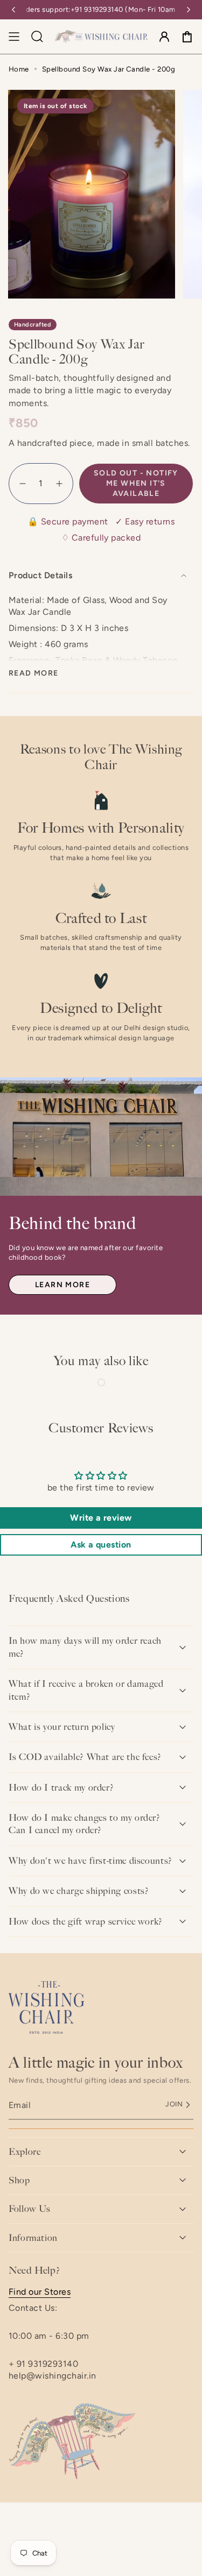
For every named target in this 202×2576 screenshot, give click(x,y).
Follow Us (30, 2209)
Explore (25, 2152)
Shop (19, 2180)
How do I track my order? (61, 1787)
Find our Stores (40, 2292)
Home (19, 69)
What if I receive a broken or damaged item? (86, 1690)
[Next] (189, 10)
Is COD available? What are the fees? (85, 1757)
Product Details (40, 575)
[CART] (187, 37)
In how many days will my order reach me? (85, 1647)
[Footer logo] (46, 2007)
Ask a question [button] (101, 1545)
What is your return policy (62, 1727)
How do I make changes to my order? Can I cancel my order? (85, 1824)
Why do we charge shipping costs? (79, 1891)
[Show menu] (14, 37)
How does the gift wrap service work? (86, 1921)
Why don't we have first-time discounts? (90, 1861)
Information (33, 2238)
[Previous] (13, 10)
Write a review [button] (101, 1518)
